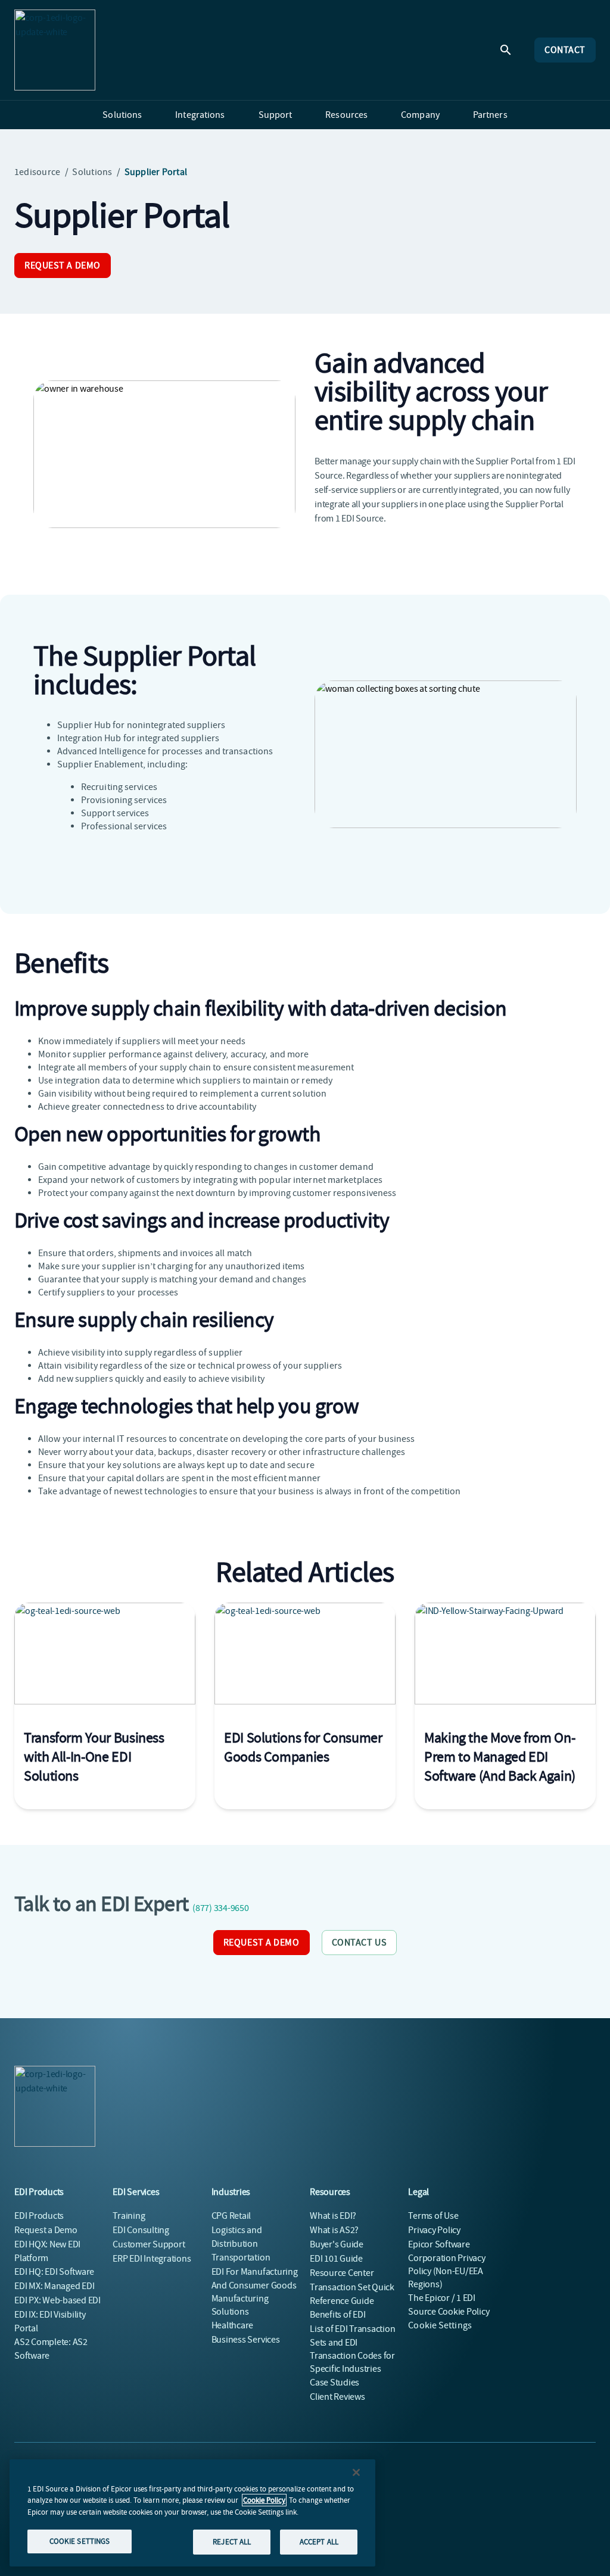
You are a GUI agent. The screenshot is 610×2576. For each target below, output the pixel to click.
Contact (565, 50)
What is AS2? (334, 2230)
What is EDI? (333, 2216)
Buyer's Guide (337, 2244)
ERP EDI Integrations (152, 2259)
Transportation (241, 2257)
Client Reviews (337, 2397)
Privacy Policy (434, 2230)
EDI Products (39, 2216)
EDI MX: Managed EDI (54, 2286)
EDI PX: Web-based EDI (57, 2300)
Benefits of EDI (337, 2315)
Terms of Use (433, 2216)
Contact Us (360, 1943)
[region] (192, 2513)
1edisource (37, 172)
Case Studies (334, 2383)
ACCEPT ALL (319, 2542)
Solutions (92, 172)
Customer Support (149, 2244)
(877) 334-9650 (221, 1908)
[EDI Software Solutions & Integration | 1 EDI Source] (55, 50)
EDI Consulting (141, 2230)
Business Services (246, 2340)
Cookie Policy (264, 2500)
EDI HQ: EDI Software (54, 2272)
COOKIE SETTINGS (80, 2541)
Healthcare (233, 2325)
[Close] (356, 2472)
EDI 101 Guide (336, 2259)
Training (129, 2216)
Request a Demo (63, 266)
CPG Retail (231, 2216)
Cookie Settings (440, 2325)
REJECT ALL (232, 2542)
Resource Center (342, 2273)
